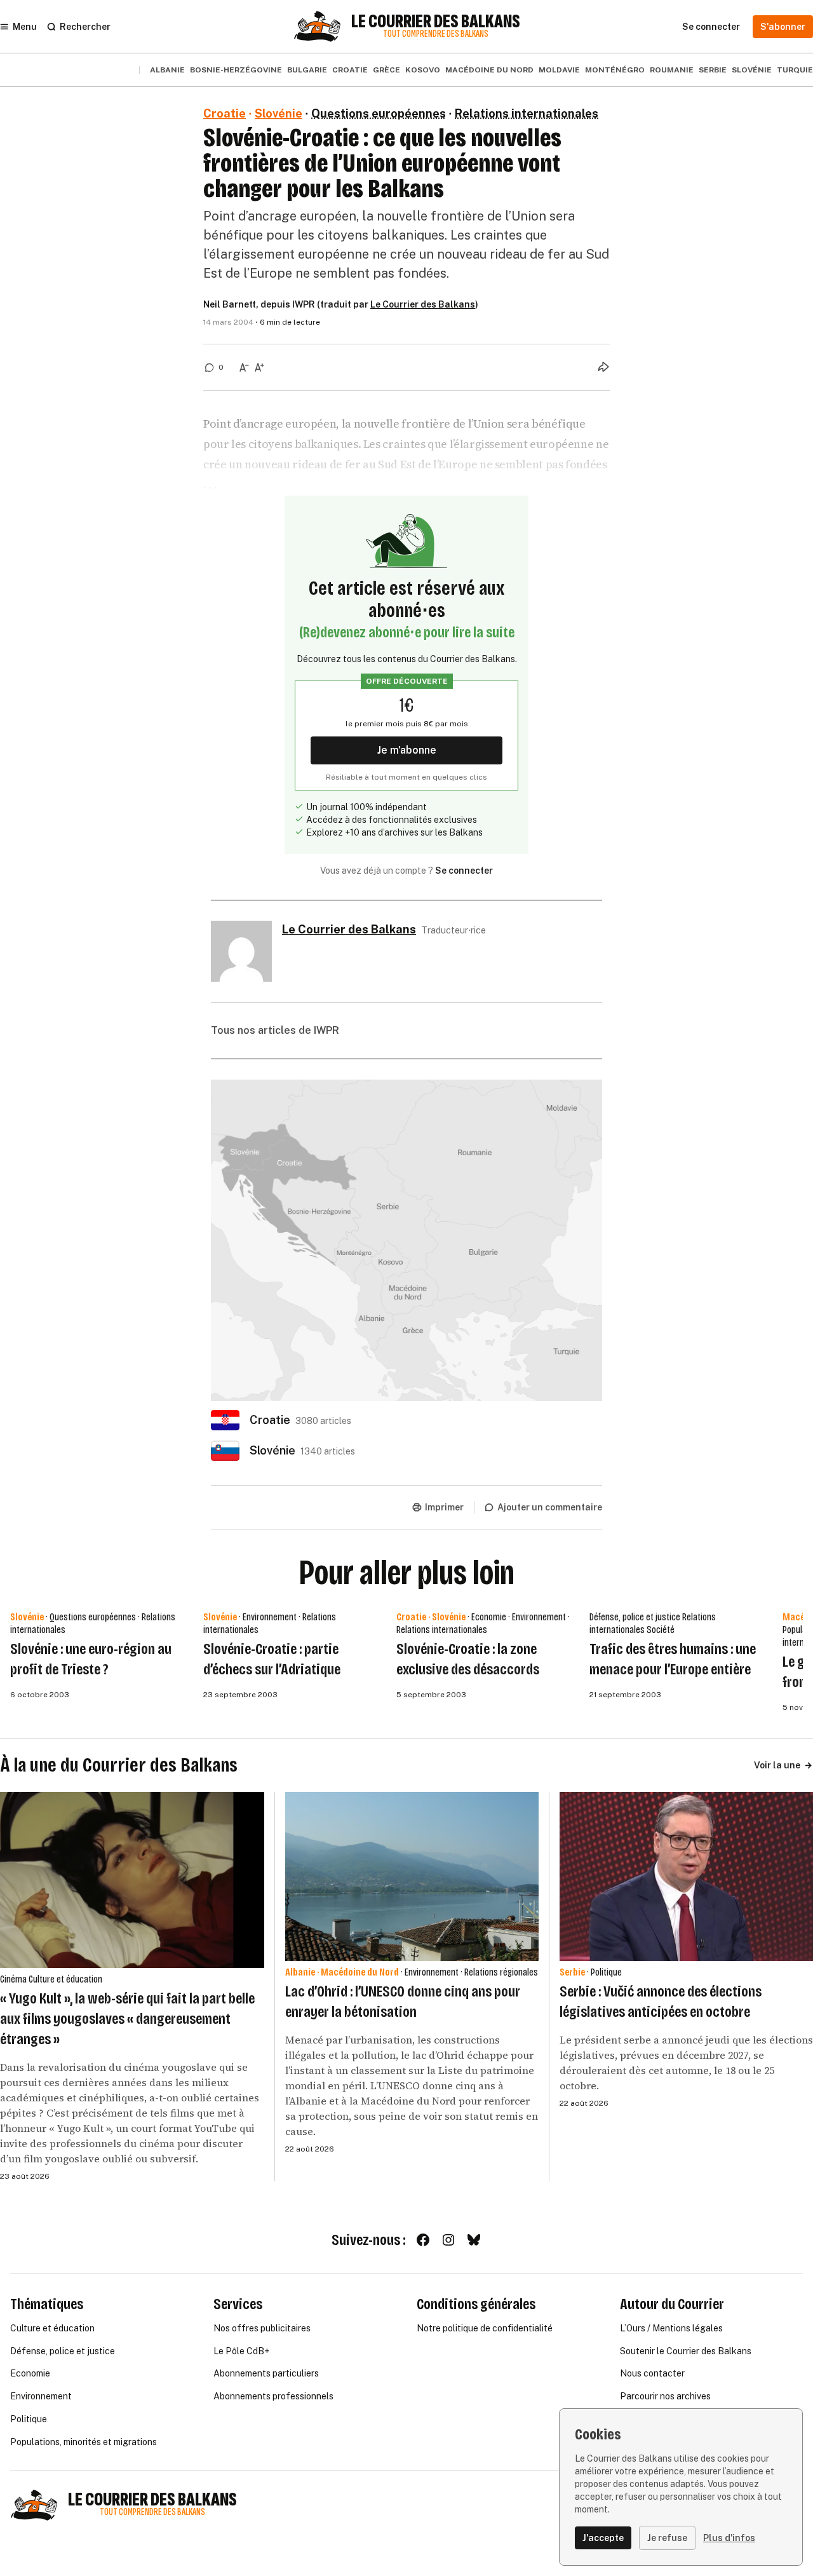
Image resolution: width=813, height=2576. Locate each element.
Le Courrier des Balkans (436, 22)
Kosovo (423, 70)
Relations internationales (527, 113)
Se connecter (464, 871)
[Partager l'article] (603, 367)
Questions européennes (379, 113)
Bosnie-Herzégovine (236, 70)
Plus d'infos (729, 2538)
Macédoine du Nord (489, 70)
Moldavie (559, 70)
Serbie (713, 70)
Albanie (167, 70)
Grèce (386, 70)
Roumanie (672, 70)
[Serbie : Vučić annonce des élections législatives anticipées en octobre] (686, 1876)
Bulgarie (307, 70)
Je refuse (667, 2538)
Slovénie (752, 70)
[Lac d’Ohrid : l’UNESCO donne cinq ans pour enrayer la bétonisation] (412, 1876)
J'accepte (603, 2538)
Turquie (795, 70)
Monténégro (615, 70)
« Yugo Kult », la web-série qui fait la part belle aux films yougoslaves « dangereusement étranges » (127, 2019)
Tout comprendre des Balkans (436, 34)
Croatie (350, 70)
